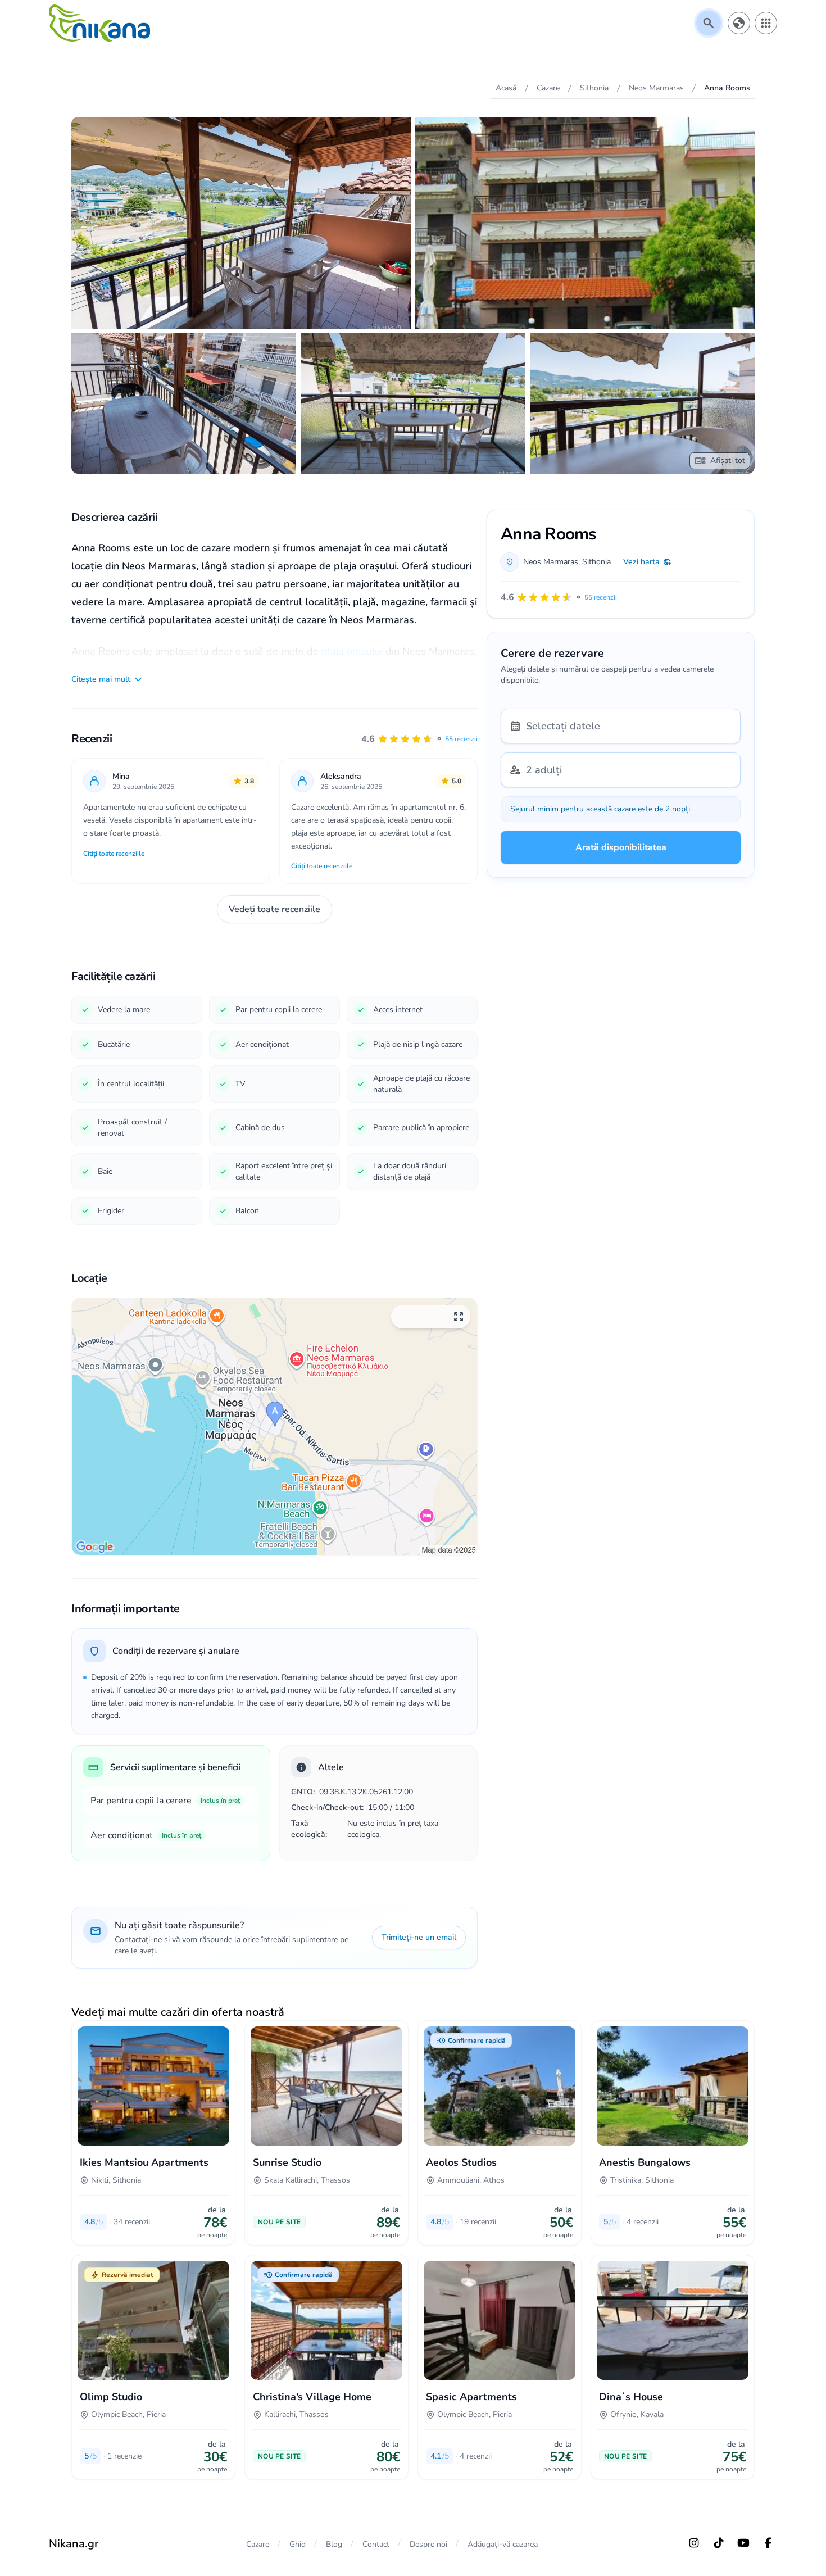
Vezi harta (641, 562)
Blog (334, 2544)
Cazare (258, 2544)
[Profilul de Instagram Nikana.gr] (694, 2543)
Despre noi (428, 2544)
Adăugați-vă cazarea (503, 2544)
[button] (419, 739)
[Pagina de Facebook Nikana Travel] (768, 2543)
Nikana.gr (74, 2544)
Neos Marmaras (551, 562)
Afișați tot (728, 461)
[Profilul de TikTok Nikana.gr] (719, 2543)
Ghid (298, 2544)
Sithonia (596, 562)
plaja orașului (352, 651)
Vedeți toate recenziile (274, 909)
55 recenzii (461, 739)
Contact (376, 2544)
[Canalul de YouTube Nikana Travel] (743, 2543)
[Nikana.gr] (99, 23)
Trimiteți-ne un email (419, 1937)
